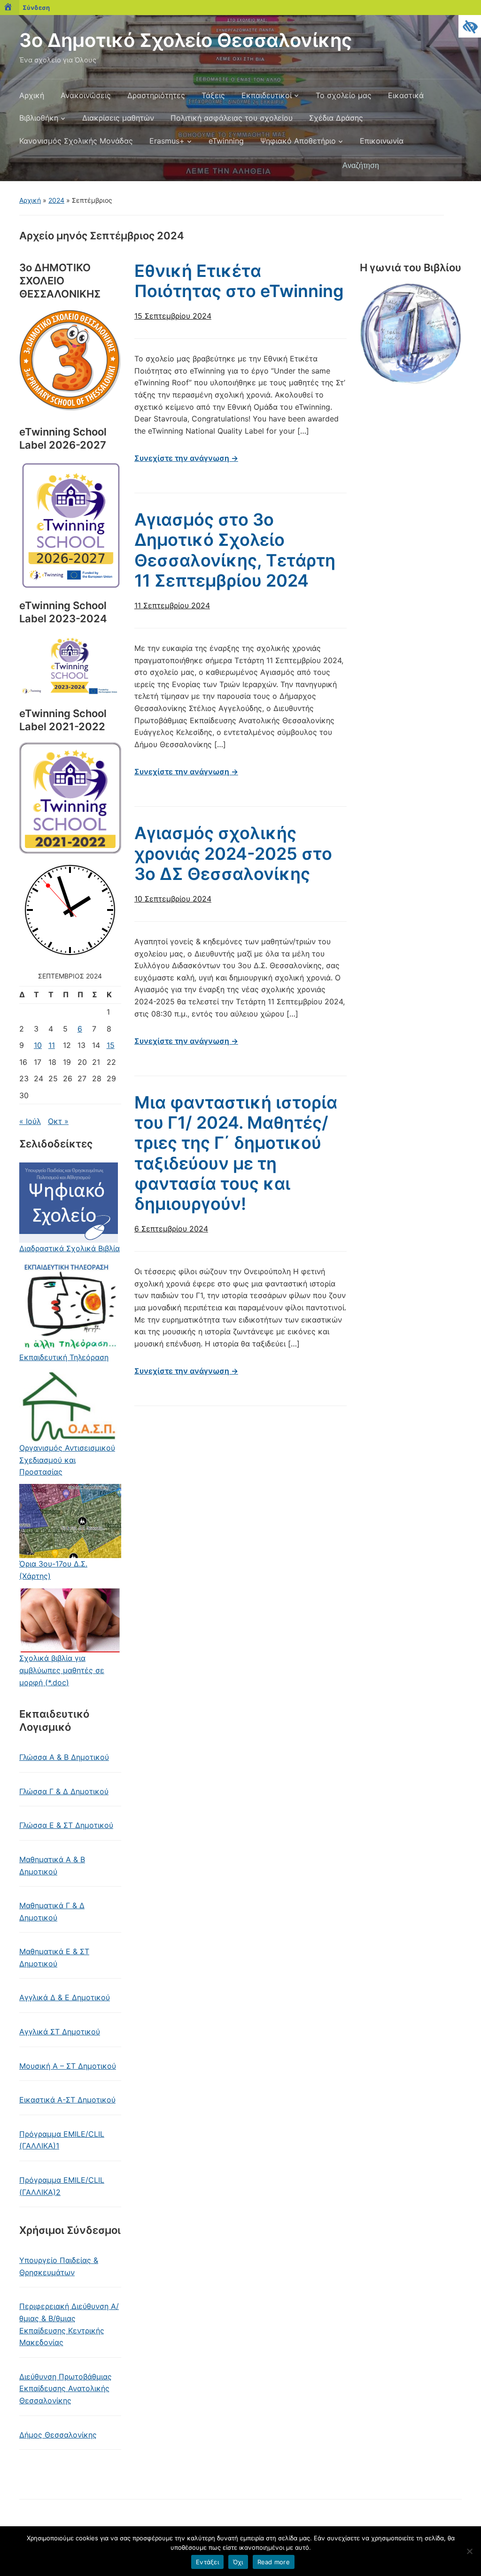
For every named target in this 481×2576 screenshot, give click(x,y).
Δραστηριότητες (156, 95)
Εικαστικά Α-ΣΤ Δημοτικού (67, 2100)
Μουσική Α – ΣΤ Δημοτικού (68, 2066)
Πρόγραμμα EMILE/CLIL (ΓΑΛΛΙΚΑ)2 (62, 2186)
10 (38, 1045)
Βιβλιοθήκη (39, 118)
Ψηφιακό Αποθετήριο (298, 141)
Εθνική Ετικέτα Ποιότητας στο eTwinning (239, 281)
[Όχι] (469, 2551)
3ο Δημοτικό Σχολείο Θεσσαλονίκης (186, 40)
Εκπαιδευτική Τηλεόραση (64, 1357)
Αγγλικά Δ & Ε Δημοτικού (65, 1997)
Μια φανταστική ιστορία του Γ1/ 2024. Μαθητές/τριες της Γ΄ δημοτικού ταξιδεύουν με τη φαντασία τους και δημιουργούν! (236, 1153)
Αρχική (32, 95)
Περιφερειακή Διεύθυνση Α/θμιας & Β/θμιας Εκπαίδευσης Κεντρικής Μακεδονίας (69, 2324)
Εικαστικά (406, 95)
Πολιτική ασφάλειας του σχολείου (232, 118)
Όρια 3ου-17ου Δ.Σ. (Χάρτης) (53, 1570)
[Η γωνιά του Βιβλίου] (411, 335)
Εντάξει (207, 2562)
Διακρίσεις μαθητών (118, 118)
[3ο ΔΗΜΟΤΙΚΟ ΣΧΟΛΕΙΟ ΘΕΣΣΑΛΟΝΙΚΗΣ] (70, 361)
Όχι (238, 2562)
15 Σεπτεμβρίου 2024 (173, 316)
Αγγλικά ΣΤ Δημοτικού (60, 2032)
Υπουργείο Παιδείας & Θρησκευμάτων (59, 2266)
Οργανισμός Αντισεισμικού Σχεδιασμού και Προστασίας (67, 1460)
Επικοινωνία (382, 141)
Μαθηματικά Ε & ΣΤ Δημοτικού (54, 1957)
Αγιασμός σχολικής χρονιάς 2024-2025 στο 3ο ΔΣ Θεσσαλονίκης (233, 853)
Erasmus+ (167, 141)
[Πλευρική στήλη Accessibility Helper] (470, 26)
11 (52, 1045)
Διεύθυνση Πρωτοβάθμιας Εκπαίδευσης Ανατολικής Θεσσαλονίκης (66, 2389)
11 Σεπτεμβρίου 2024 (172, 605)
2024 (56, 200)
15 (111, 1045)
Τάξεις (213, 95)
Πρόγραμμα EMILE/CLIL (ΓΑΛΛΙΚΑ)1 (62, 2140)
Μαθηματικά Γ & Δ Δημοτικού (52, 1911)
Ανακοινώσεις (86, 95)
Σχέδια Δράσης (336, 118)
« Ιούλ (30, 1121)
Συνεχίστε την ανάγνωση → (186, 458)
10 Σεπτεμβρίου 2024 (173, 899)
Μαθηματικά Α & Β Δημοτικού (52, 1865)
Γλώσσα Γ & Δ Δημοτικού (64, 1791)
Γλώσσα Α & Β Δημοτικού (64, 1757)
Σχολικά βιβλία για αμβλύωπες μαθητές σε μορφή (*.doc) (62, 1670)
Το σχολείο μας (344, 95)
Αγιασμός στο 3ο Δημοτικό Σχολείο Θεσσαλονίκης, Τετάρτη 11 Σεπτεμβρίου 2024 (235, 550)
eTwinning (226, 141)
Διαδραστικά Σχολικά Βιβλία (70, 1248)
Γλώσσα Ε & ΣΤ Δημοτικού (66, 1825)
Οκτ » (58, 1121)
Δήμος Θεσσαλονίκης (58, 2435)
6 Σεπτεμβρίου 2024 (171, 1229)
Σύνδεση (36, 8)
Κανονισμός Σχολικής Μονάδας (76, 141)
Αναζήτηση (450, 166)
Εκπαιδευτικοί (267, 95)
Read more (274, 2562)
